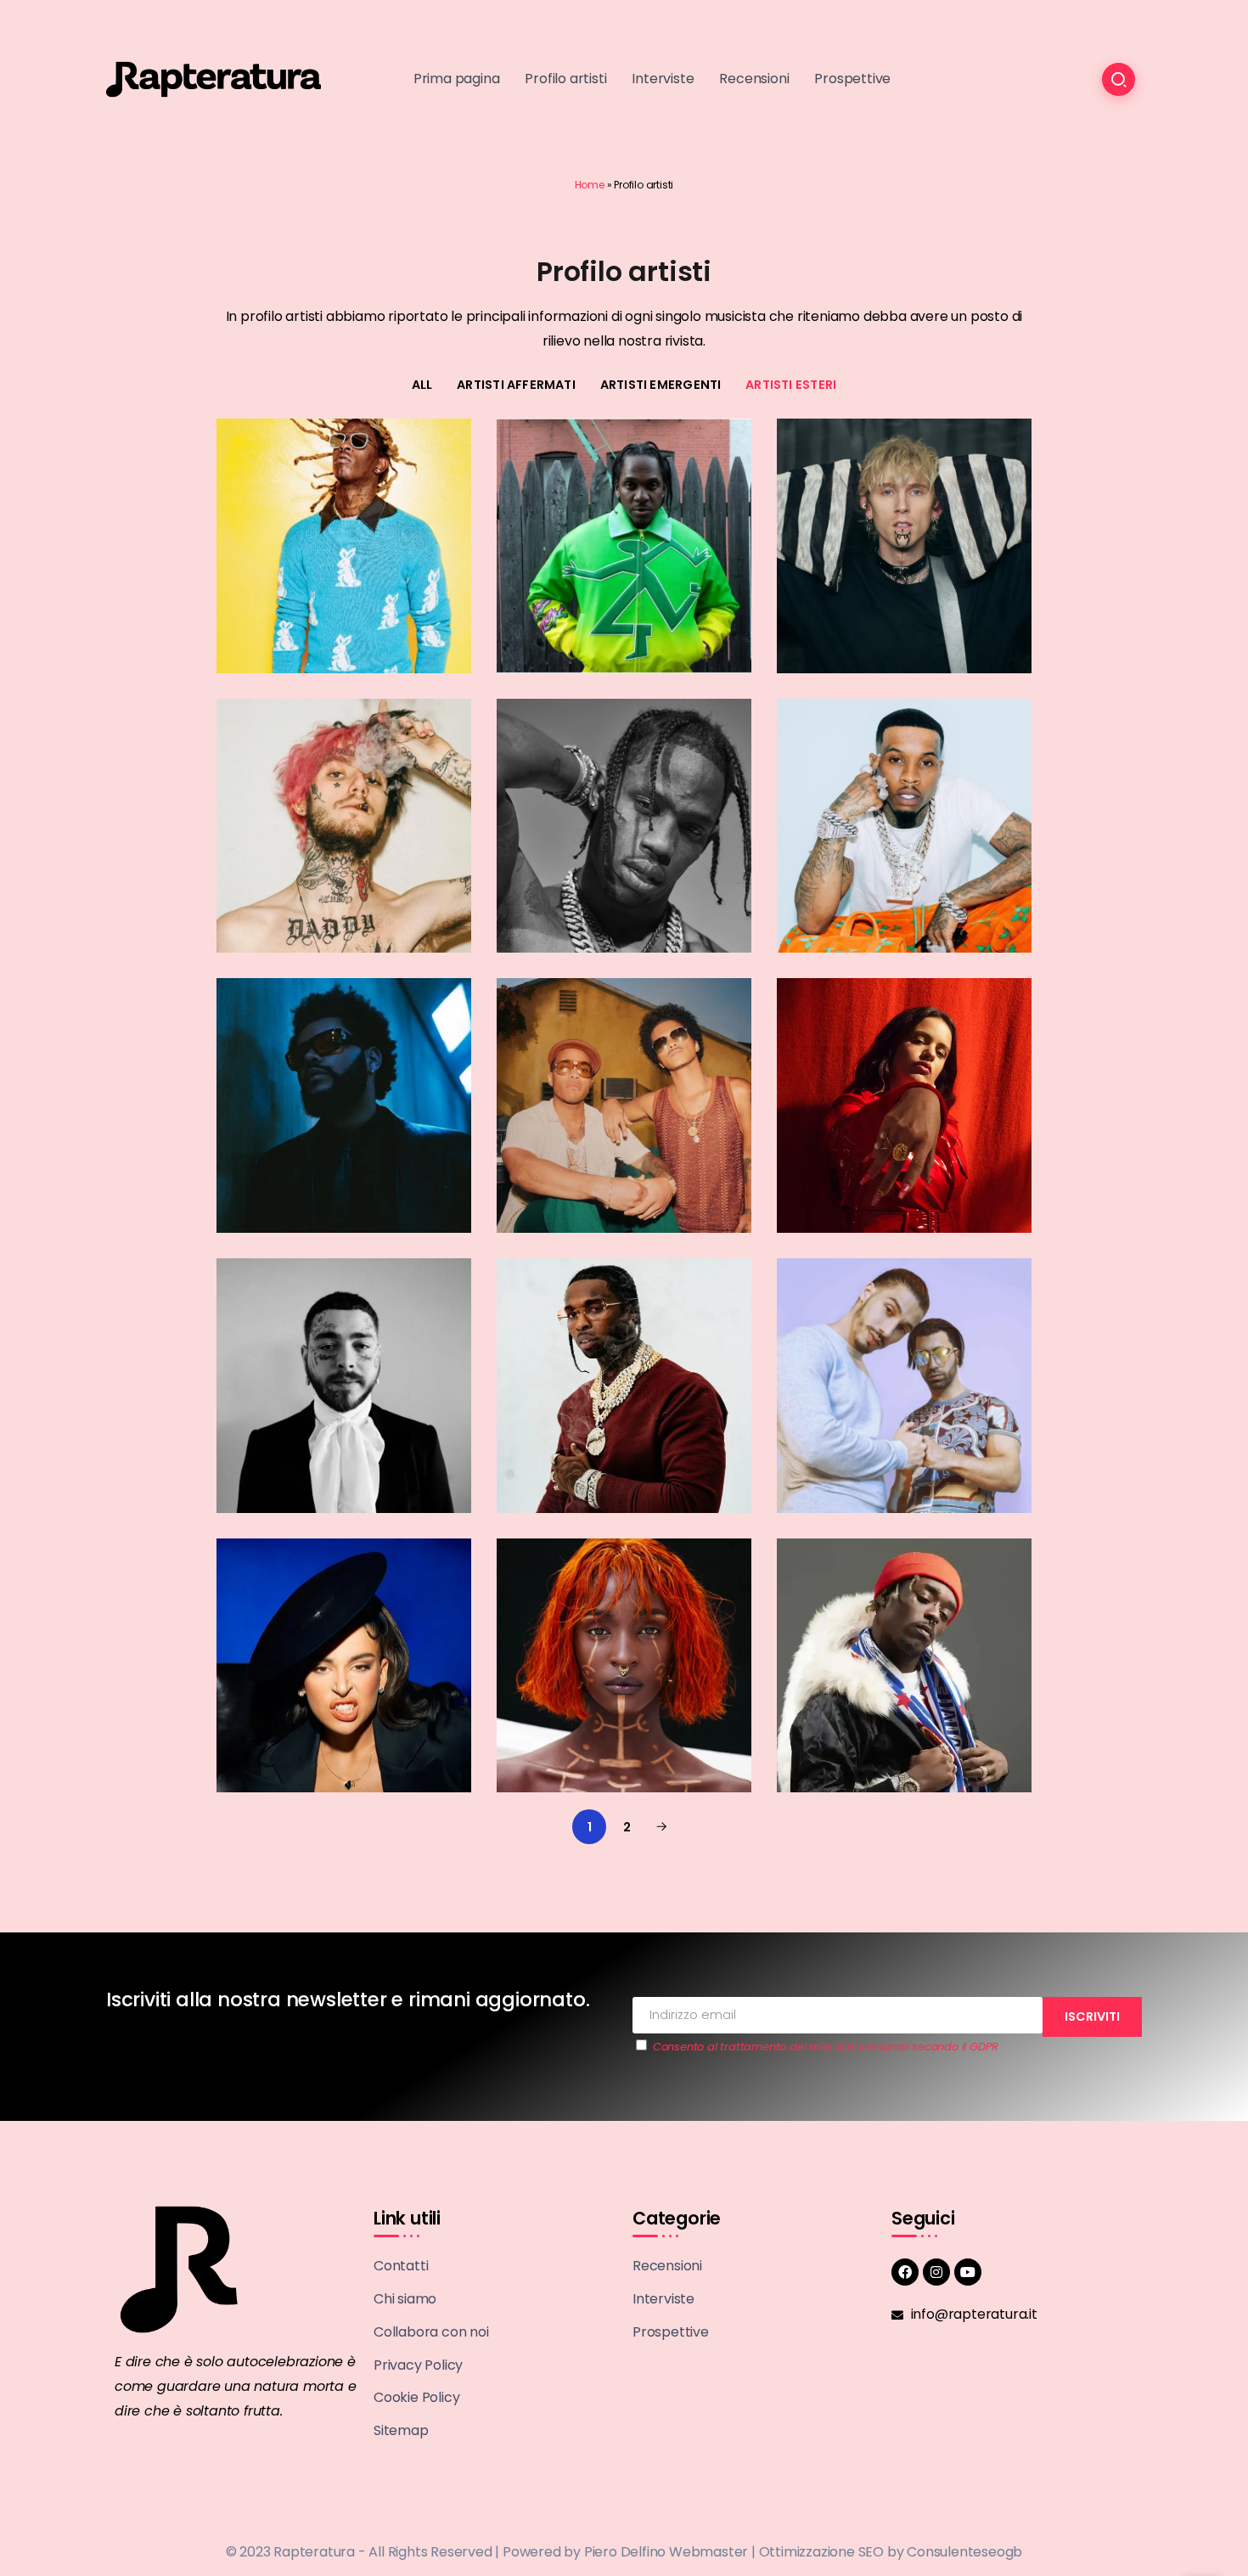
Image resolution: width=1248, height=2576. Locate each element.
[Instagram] (936, 2272)
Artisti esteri (791, 385)
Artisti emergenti (661, 385)
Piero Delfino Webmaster (666, 2552)
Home (590, 185)
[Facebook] (905, 2272)
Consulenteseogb (964, 2552)
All (422, 385)
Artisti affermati (516, 385)
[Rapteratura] (214, 79)
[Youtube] (968, 2272)
